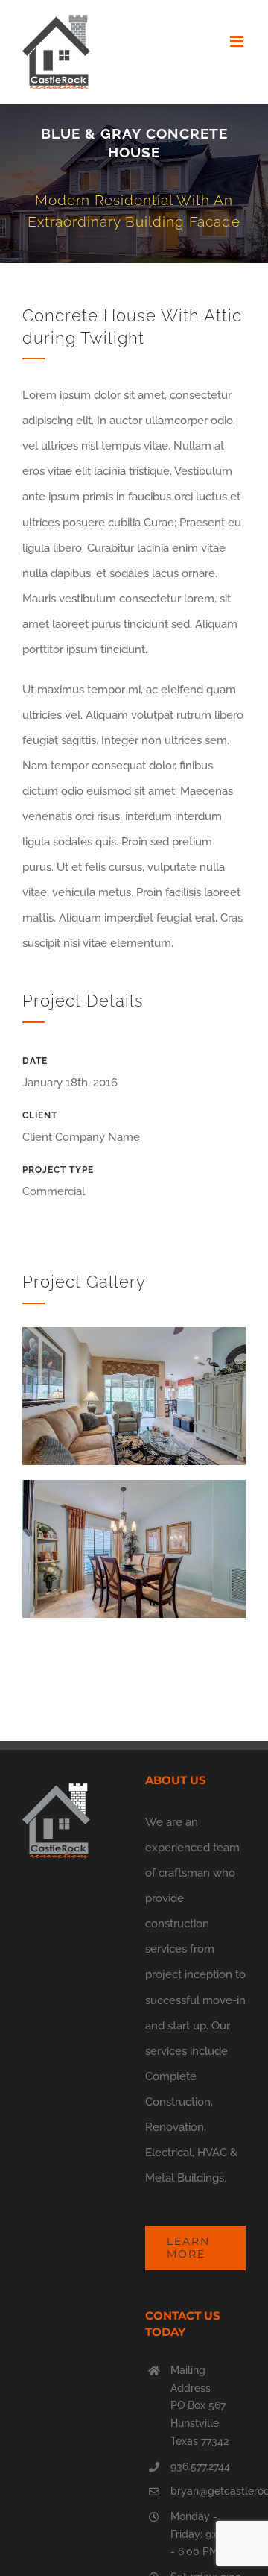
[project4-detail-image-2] (134, 1485)
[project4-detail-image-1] (134, 1332)
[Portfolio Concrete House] (134, 184)
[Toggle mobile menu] (238, 41)
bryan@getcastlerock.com (208, 2491)
